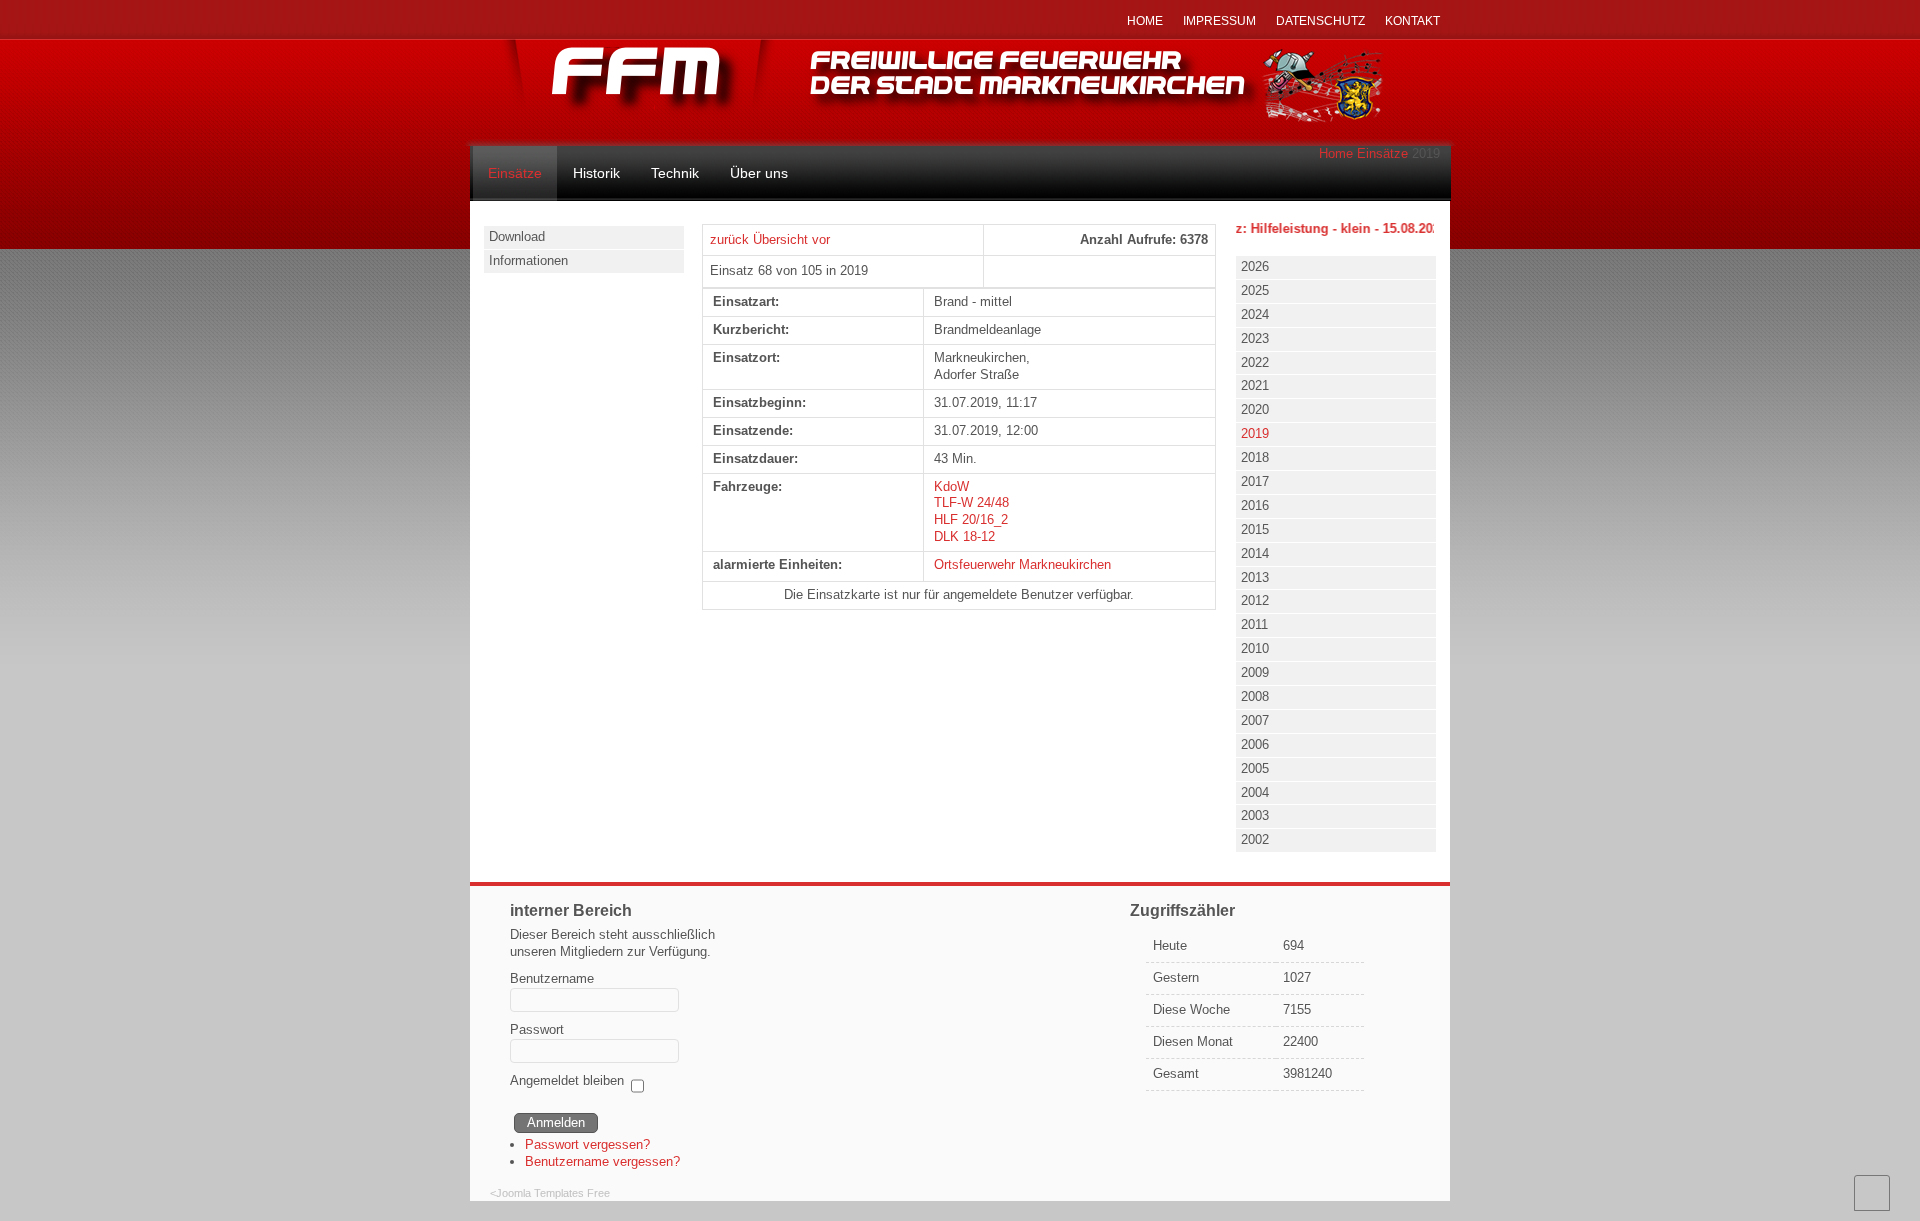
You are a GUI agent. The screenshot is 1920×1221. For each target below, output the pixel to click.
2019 (1255, 433)
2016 (1255, 505)
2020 (1255, 409)
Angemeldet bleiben (567, 1080)
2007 (1255, 720)
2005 (1255, 768)
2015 (1255, 529)
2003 (1255, 815)
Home (1336, 153)
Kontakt (1412, 21)
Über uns (759, 173)
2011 (1254, 624)
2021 (1255, 385)
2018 (1255, 457)
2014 (1255, 553)
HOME (1145, 21)
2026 (1255, 266)
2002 (1255, 839)
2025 (1255, 290)
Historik (596, 173)
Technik (675, 173)
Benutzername (552, 978)
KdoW (951, 486)
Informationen (528, 260)
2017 (1255, 481)
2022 (1255, 362)
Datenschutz (1320, 21)
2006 (1255, 744)
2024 (1255, 314)
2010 (1255, 648)
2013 (1255, 577)
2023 (1255, 338)
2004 (1255, 792)
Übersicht (780, 239)
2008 (1255, 696)
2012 (1255, 600)
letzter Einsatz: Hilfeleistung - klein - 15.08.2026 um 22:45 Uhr (1332, 228)
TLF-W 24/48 (971, 502)
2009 (1255, 672)
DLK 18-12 (964, 536)
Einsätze (1382, 153)
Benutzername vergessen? (602, 1161)
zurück (729, 239)
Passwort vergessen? (587, 1144)
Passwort (537, 1029)
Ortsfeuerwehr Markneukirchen (1022, 564)
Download (517, 236)
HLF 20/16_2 (971, 519)
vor (821, 239)
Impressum (1219, 21)
